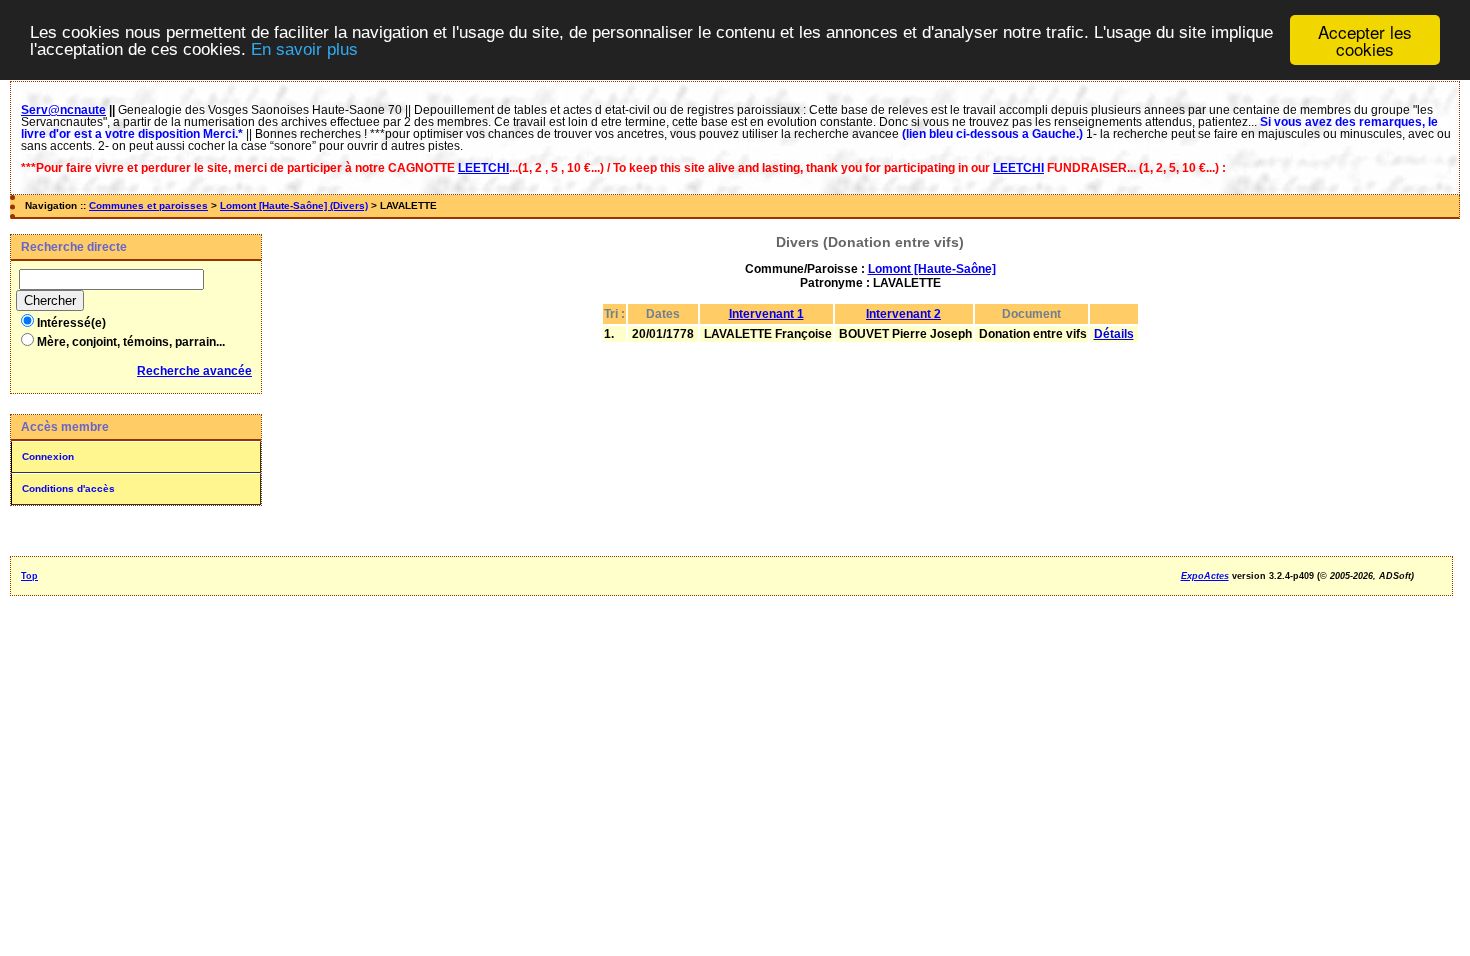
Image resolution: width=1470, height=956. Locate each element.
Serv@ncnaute (63, 110)
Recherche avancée (194, 371)
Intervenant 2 (903, 314)
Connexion (48, 456)
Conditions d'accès (68, 488)
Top (29, 576)
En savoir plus (304, 49)
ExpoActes (1205, 576)
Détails (1114, 334)
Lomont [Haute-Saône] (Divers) (294, 205)
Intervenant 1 (766, 314)
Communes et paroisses (148, 205)
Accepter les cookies (1365, 40)
